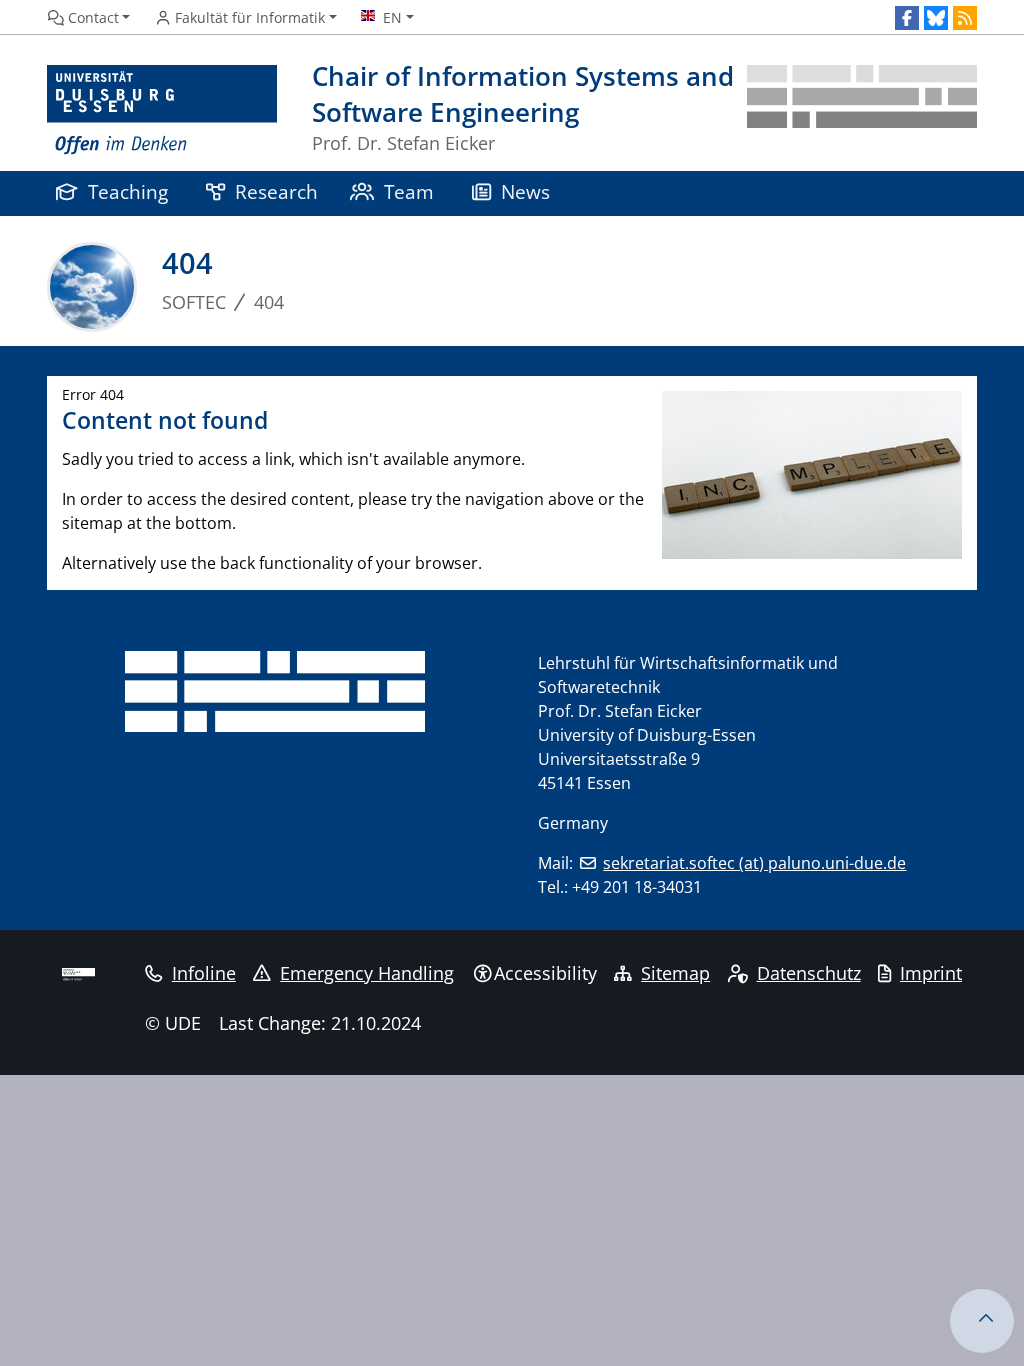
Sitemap (675, 973)
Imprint (931, 973)
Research (276, 191)
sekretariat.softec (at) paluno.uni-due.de (754, 863)
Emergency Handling (367, 973)
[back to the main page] (862, 110)
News (525, 191)
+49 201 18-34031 (637, 887)
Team (409, 191)
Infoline (204, 973)
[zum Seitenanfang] (982, 1321)
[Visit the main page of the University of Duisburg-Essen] (162, 110)
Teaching (128, 191)
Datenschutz (809, 973)
